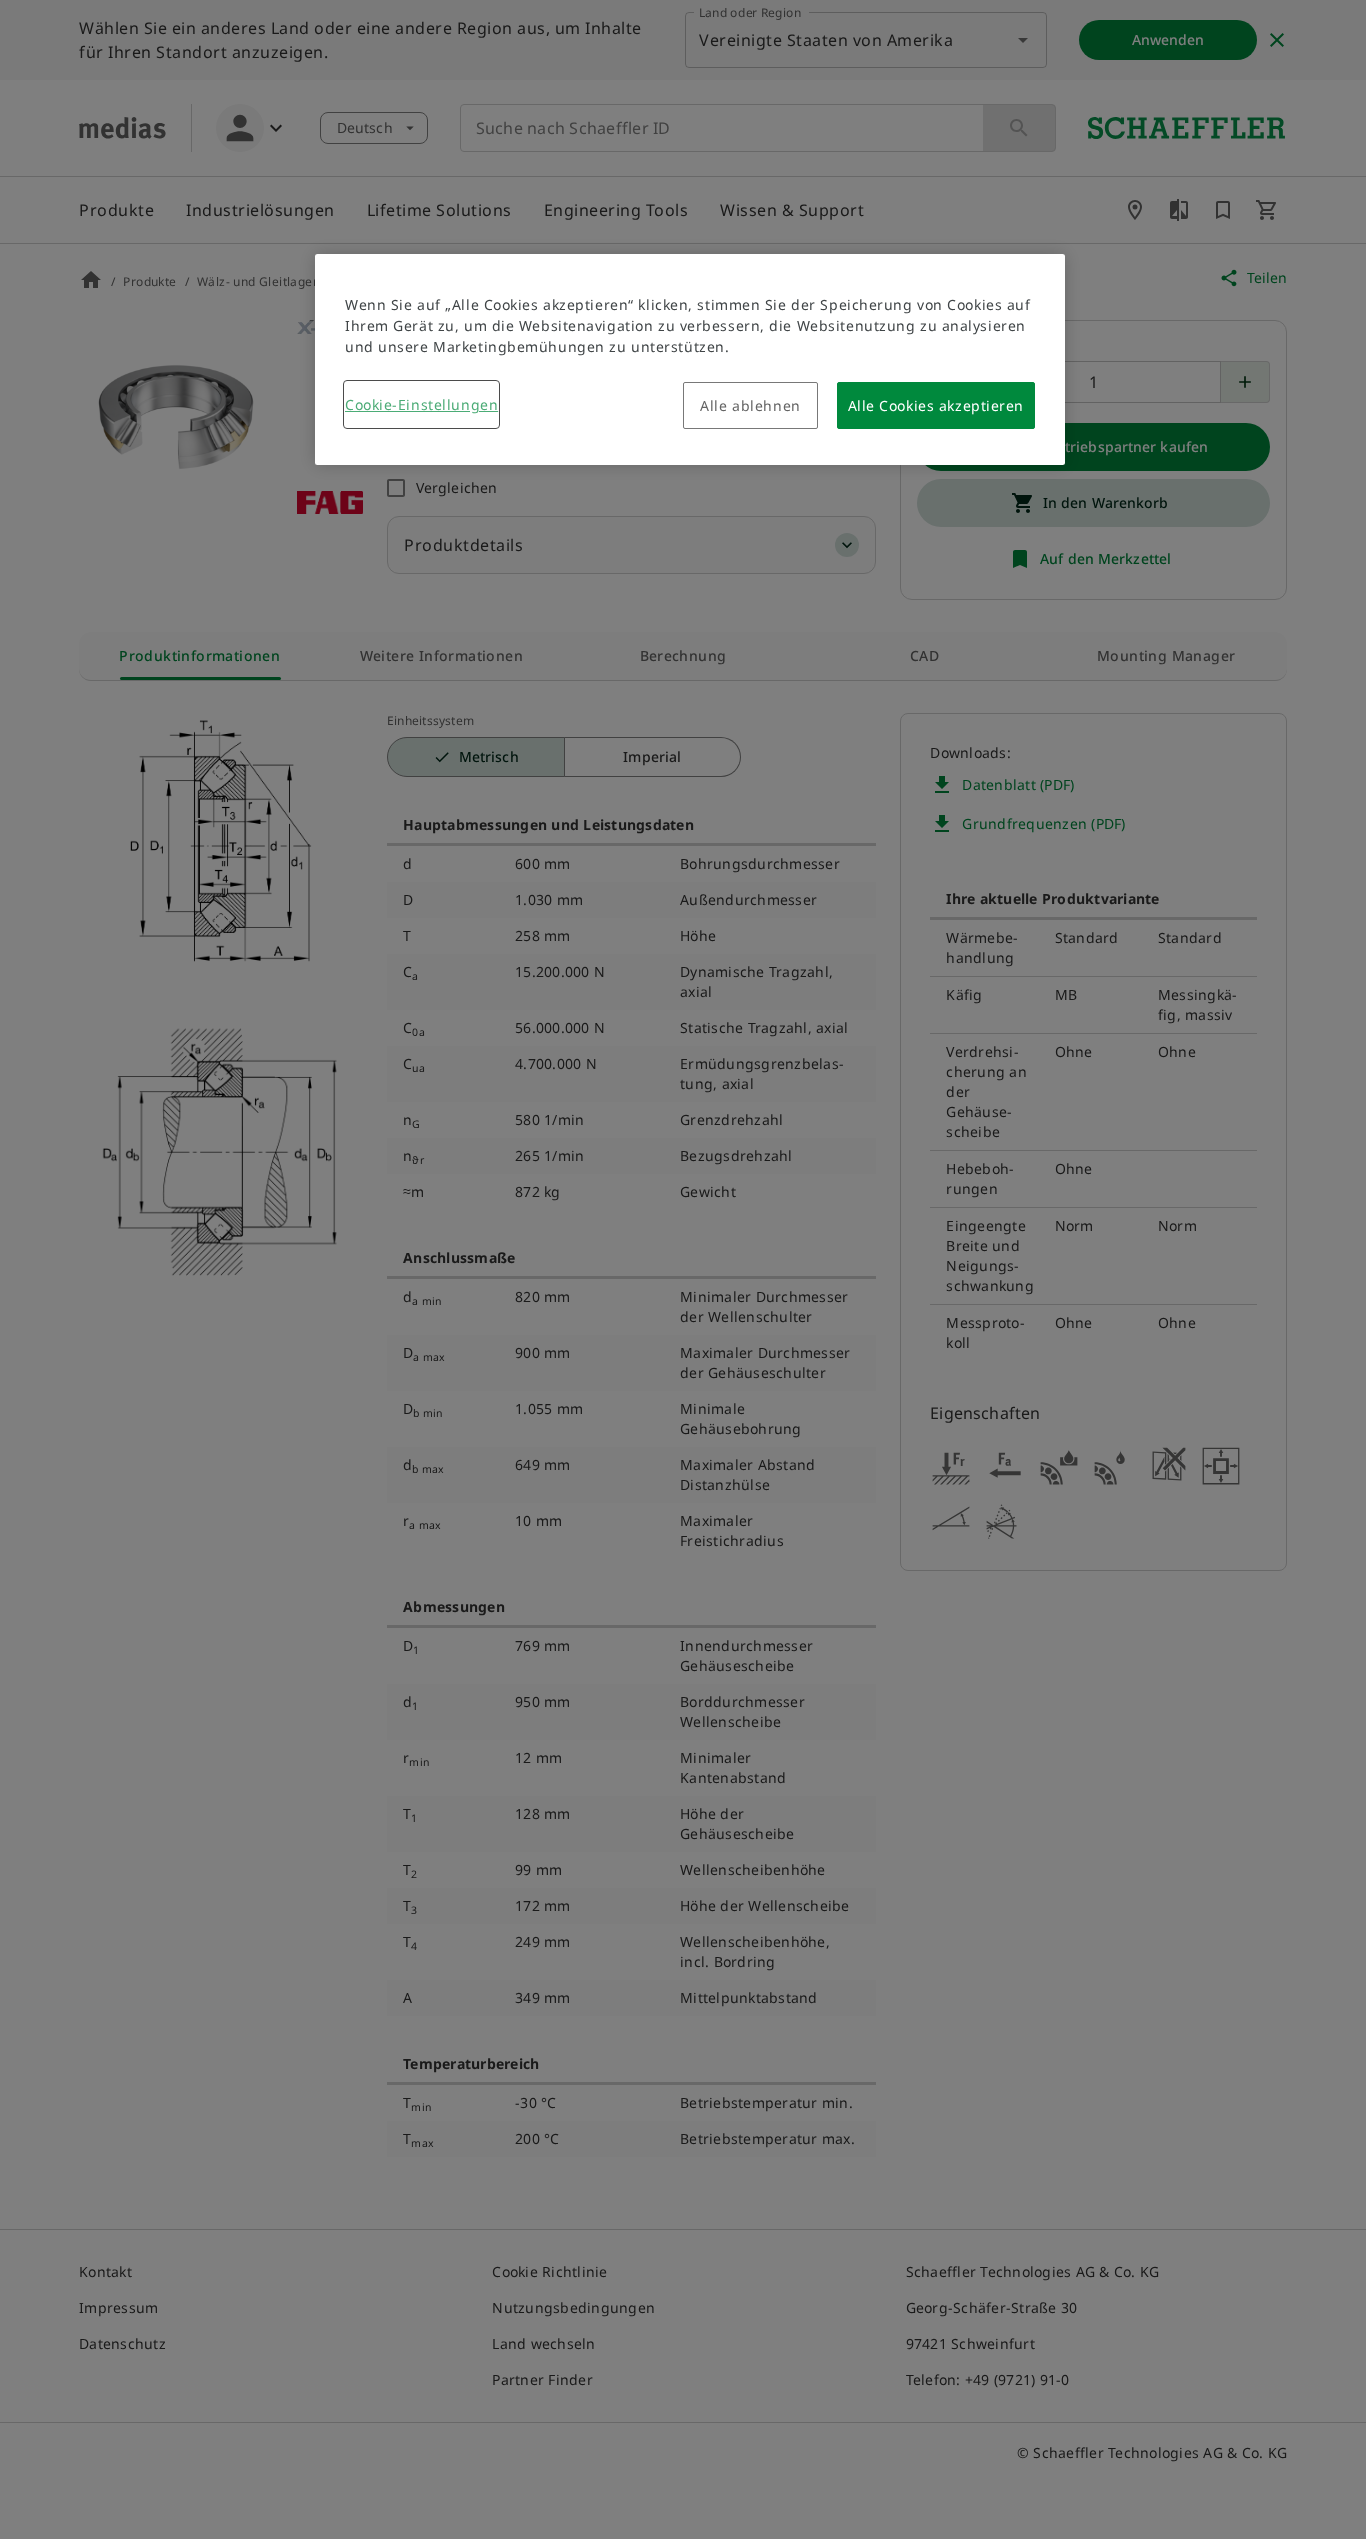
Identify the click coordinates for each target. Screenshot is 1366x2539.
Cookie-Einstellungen (421, 404)
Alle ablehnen (750, 405)
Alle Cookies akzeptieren (936, 405)
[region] (690, 359)
